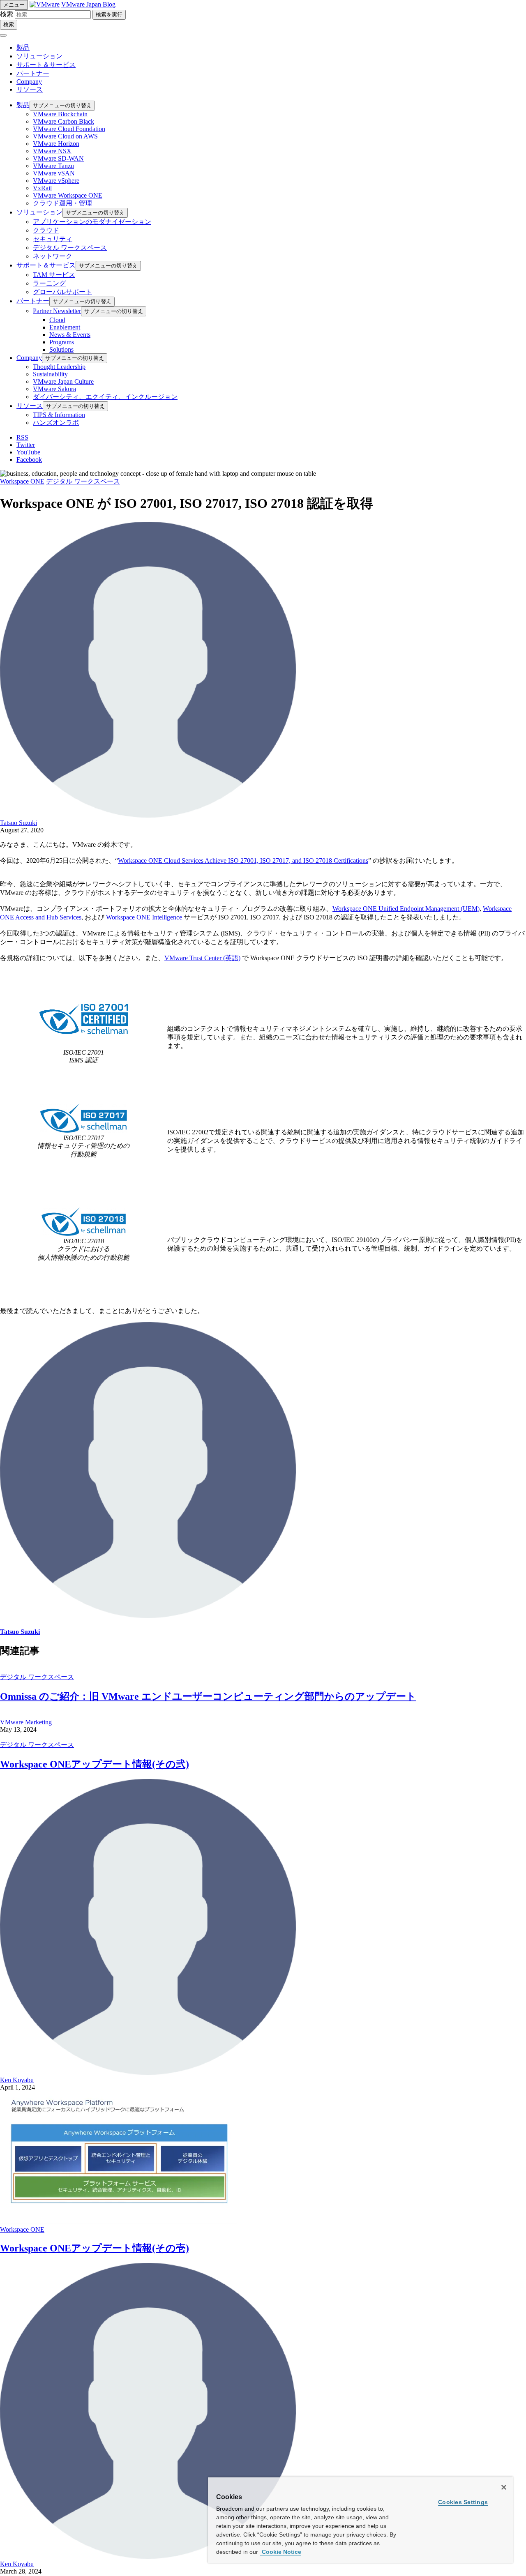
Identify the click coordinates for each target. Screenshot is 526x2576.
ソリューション (39, 56)
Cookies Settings (463, 2502)
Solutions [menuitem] (61, 349)
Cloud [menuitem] (57, 320)
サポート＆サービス (46, 65)
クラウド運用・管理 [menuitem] (62, 203)
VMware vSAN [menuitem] (54, 173)
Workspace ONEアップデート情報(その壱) (95, 2248)
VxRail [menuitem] (42, 188)
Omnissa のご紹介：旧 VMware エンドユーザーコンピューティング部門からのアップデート (208, 1696)
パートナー (33, 73)
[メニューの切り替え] (3, 35)
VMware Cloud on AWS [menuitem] (65, 136)
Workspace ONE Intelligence (144, 917)
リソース (30, 89)
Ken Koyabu (17, 2080)
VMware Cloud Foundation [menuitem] (69, 129)
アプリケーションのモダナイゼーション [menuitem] (92, 222)
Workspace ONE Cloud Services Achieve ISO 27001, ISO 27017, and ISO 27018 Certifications (243, 861)
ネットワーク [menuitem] (53, 256)
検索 (7, 14)
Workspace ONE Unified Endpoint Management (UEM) (406, 909)
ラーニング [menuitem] (49, 283)
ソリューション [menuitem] (39, 212)
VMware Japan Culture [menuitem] (63, 381)
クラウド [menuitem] (46, 230)
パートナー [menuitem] (33, 301)
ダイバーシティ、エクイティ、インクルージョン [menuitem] (105, 397)
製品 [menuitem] (23, 105)
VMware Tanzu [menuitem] (53, 166)
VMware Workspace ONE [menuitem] (68, 195)
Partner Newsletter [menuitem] (57, 311)
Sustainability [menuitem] (50, 374)
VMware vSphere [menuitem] (56, 181)
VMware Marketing (26, 1722)
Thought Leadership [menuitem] (59, 367)
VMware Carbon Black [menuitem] (63, 121)
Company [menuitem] (29, 358)
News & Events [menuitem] (70, 335)
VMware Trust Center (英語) (202, 958)
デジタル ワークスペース (83, 481)
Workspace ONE (22, 481)
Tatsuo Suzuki (18, 823)
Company (29, 82)
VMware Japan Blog (88, 4)
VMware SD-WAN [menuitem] (58, 158)
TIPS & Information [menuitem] (59, 415)
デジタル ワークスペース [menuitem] (70, 248)
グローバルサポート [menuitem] (62, 292)
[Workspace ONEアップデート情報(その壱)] (118, 2222)
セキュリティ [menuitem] (53, 239)
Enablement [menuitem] (65, 327)
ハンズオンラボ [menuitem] (56, 423)
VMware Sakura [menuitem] (54, 389)
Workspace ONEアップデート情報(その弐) (95, 1764)
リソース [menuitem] (30, 406)
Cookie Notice (281, 2552)
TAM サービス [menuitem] (54, 275)
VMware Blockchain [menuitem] (60, 114)
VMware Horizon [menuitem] (56, 144)
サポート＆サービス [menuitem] (46, 265)
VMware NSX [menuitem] (52, 151)
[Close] (504, 2487)
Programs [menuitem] (62, 342)
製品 (23, 47)
